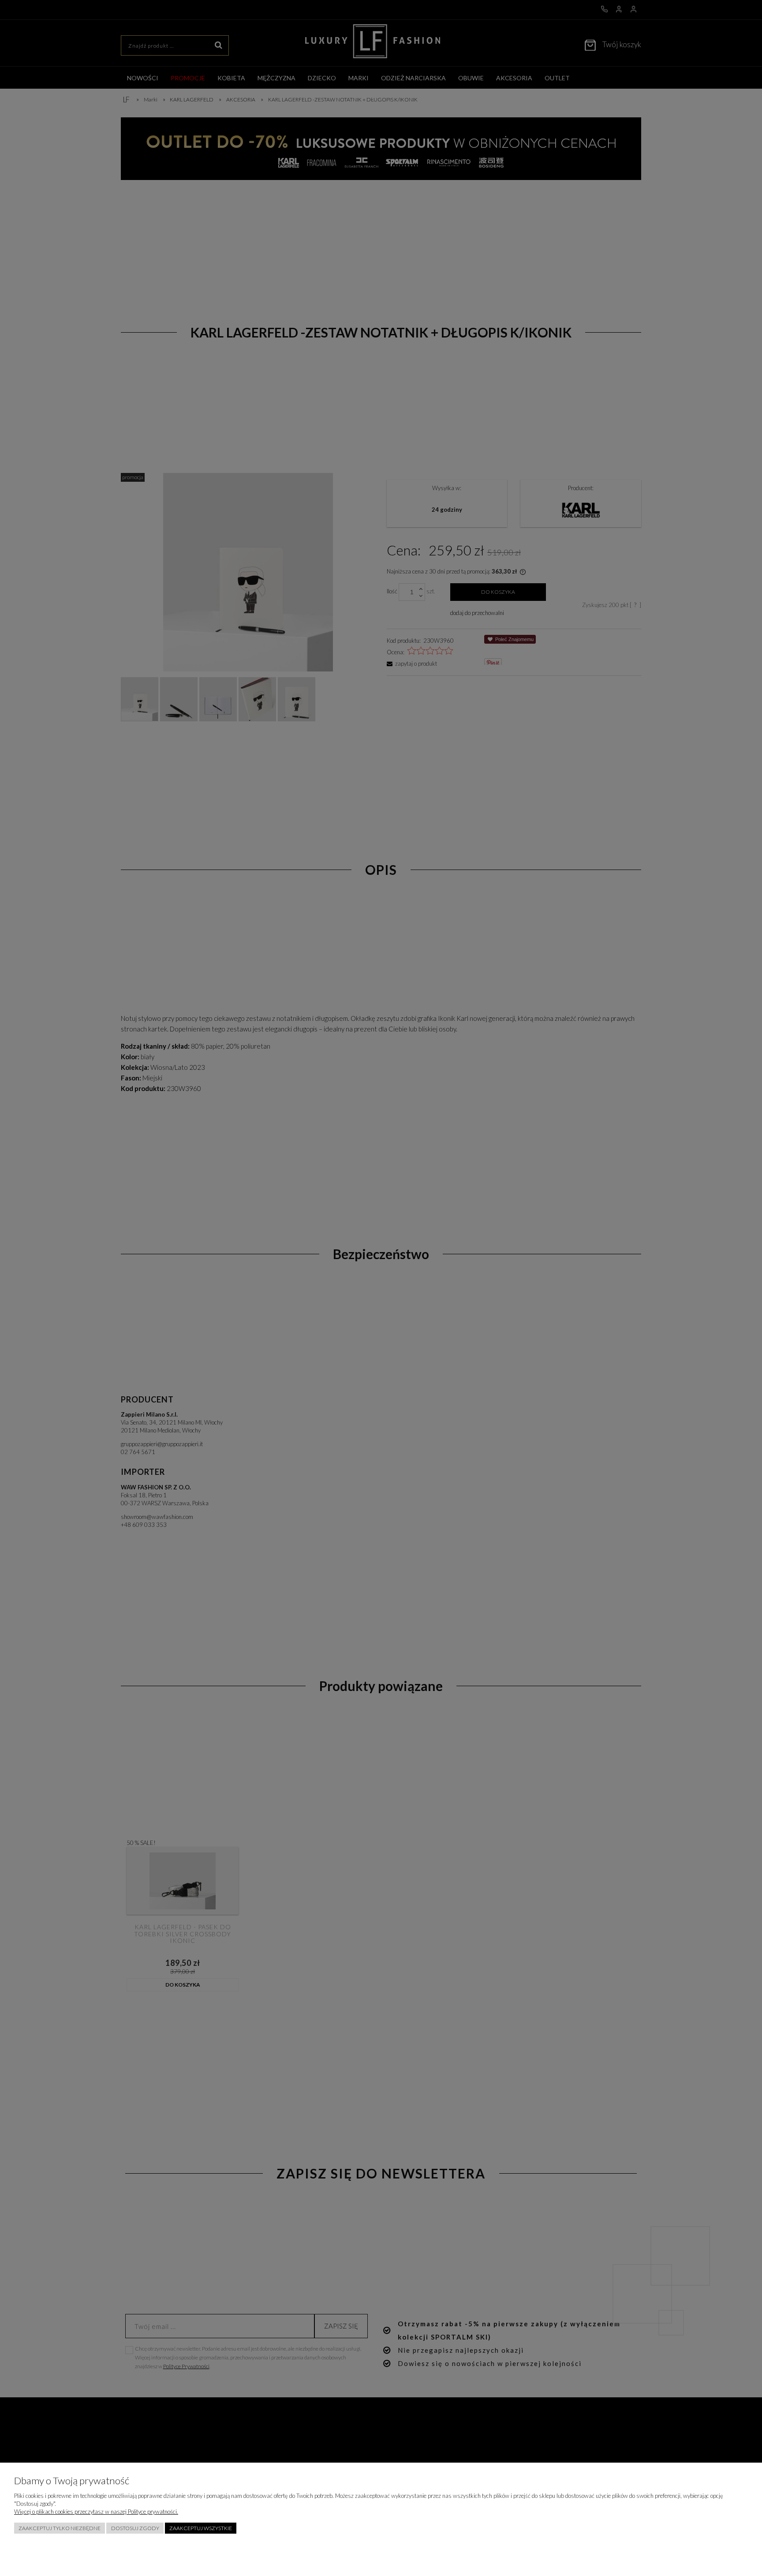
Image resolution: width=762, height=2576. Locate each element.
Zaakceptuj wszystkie (201, 2528)
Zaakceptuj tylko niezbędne (60, 2528)
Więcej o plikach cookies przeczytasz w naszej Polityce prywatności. (96, 2512)
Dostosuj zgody (135, 2528)
